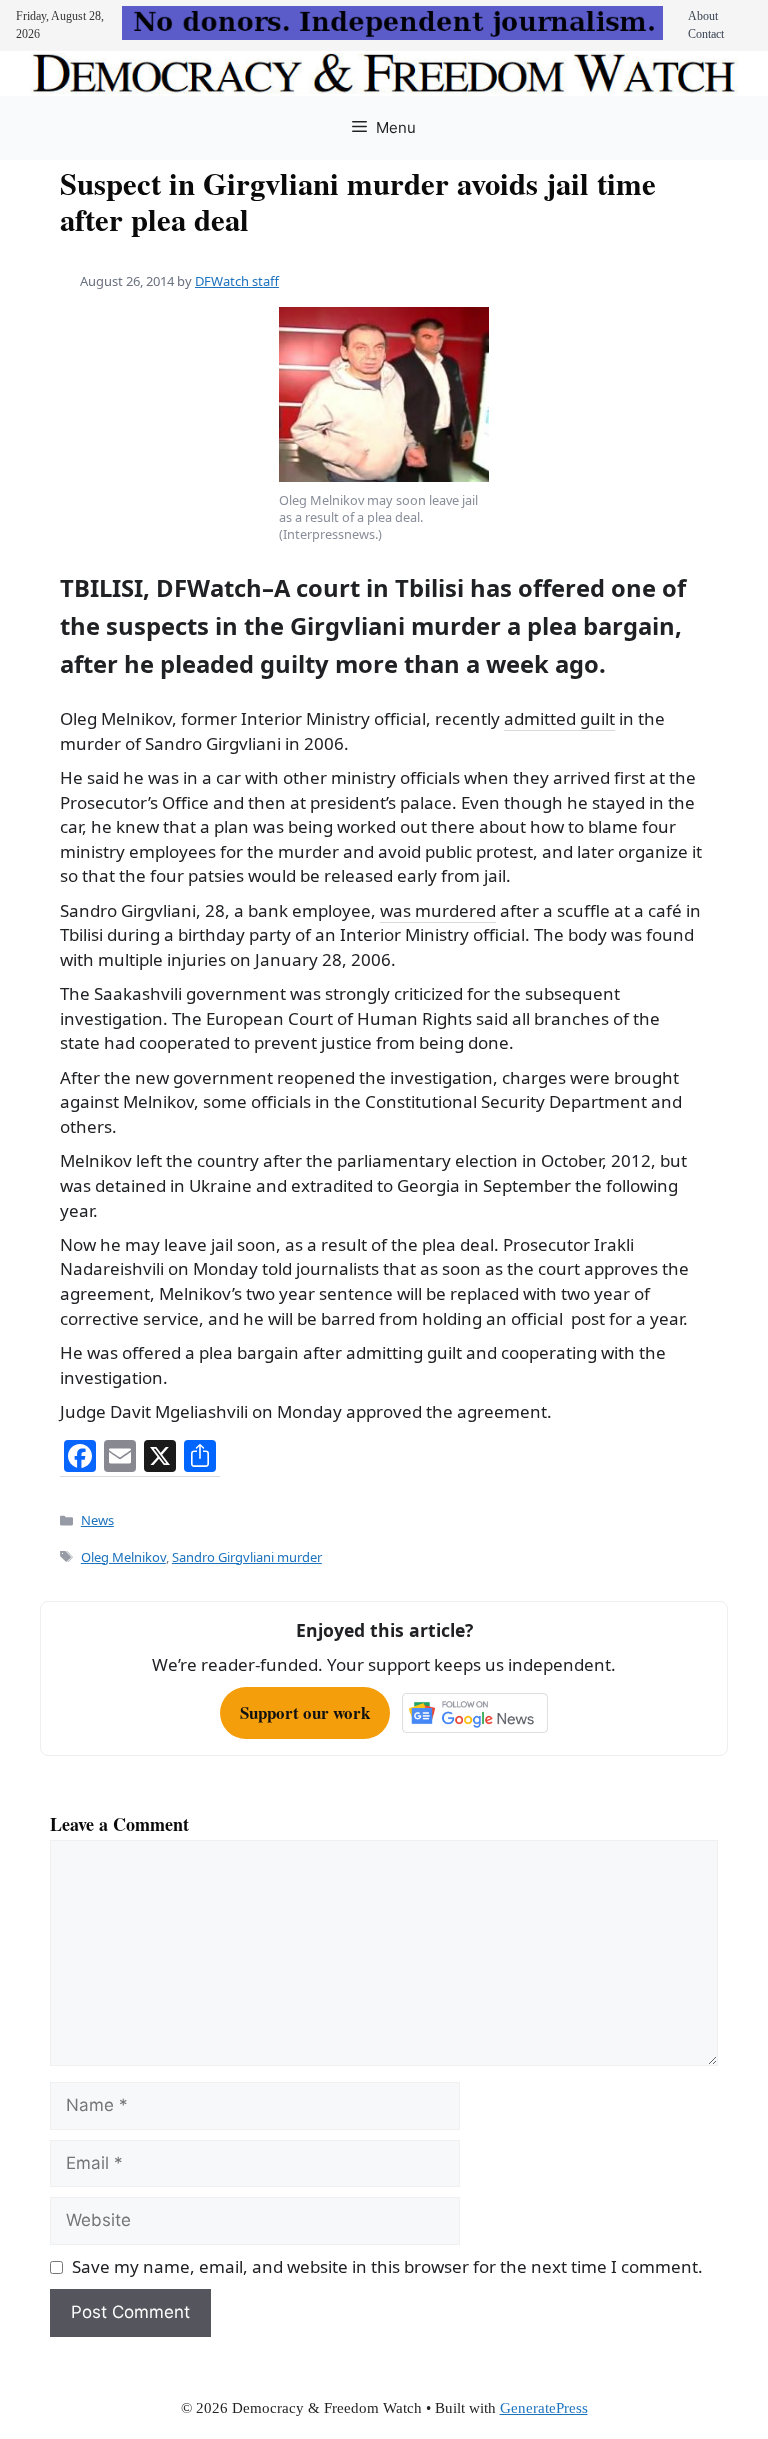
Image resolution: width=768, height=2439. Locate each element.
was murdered (438, 910)
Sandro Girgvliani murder (247, 1557)
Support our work (305, 1712)
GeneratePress (544, 2408)
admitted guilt (559, 718)
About (703, 16)
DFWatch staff (237, 281)
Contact (706, 34)
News (97, 1520)
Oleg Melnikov (123, 1557)
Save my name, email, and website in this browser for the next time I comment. (387, 2266)
